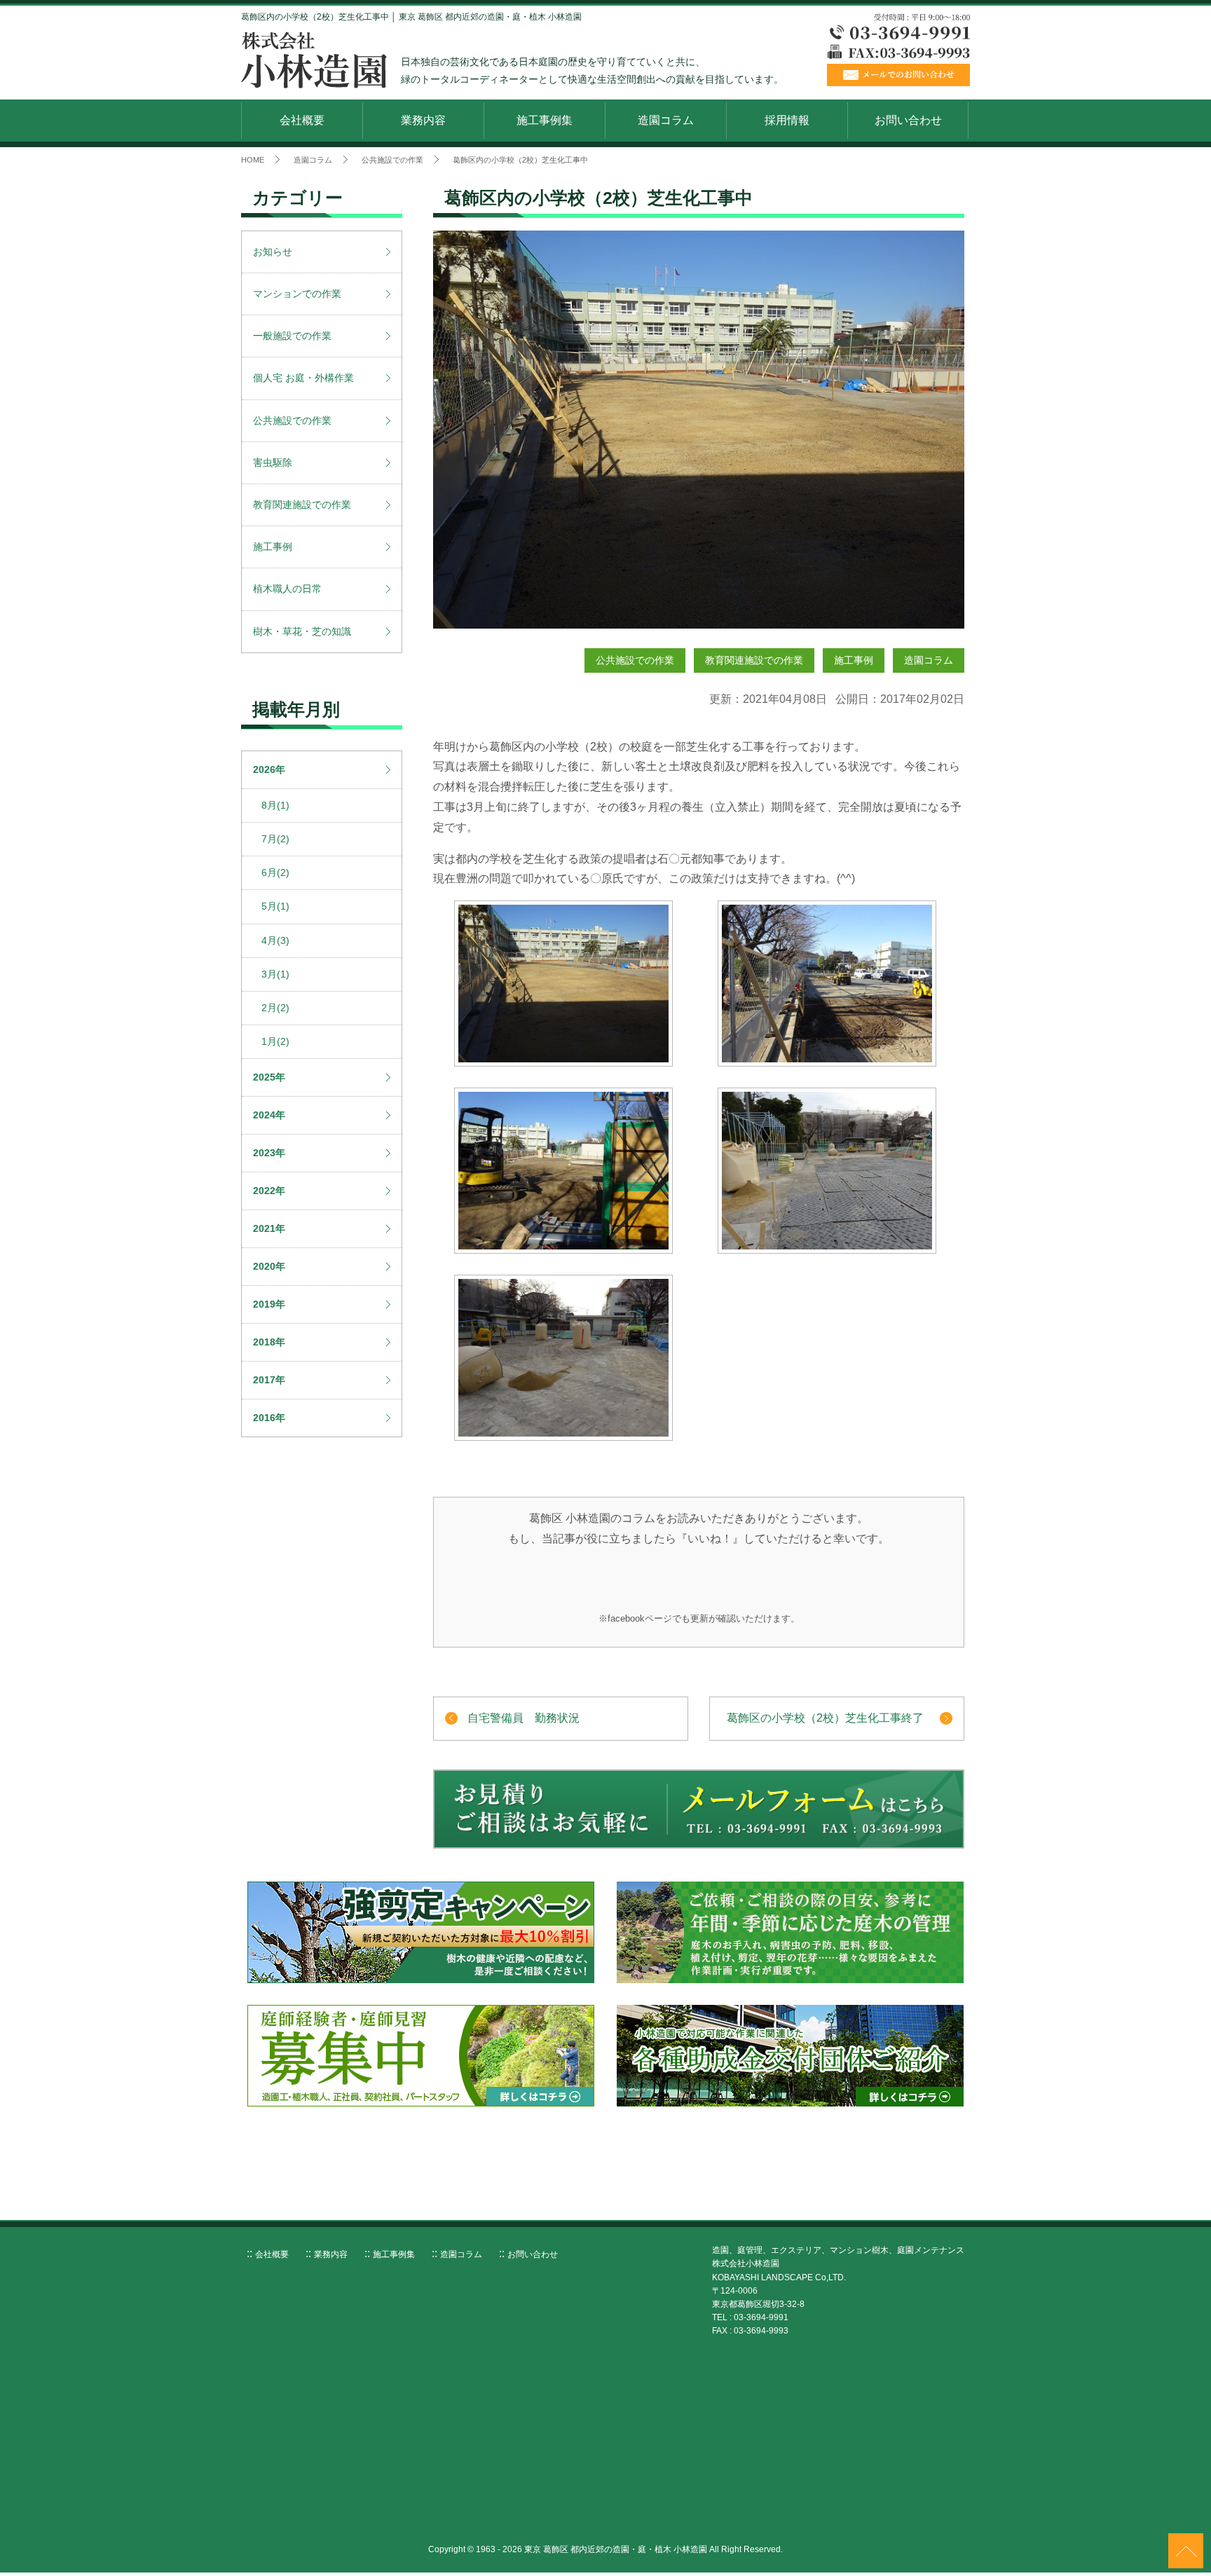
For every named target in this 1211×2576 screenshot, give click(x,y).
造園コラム (666, 120)
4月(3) (275, 940)
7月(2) (275, 839)
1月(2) (275, 1041)
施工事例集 (545, 120)
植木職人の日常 (287, 589)
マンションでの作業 (297, 294)
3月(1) (275, 974)
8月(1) (275, 805)
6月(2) (275, 872)
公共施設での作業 (392, 160)
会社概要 (302, 120)
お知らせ (273, 252)
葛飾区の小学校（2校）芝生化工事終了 (825, 1718)
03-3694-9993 (761, 2331)
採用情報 (787, 120)
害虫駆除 (273, 463)
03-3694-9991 (761, 2317)
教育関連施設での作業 (754, 660)
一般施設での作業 (292, 336)
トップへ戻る (1186, 2551)
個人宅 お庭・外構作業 (303, 378)
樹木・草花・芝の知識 (302, 631)
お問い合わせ (908, 120)
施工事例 (854, 660)
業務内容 (423, 120)
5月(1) (275, 906)
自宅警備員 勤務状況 (524, 1718)
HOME (253, 160)
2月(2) (275, 1008)
